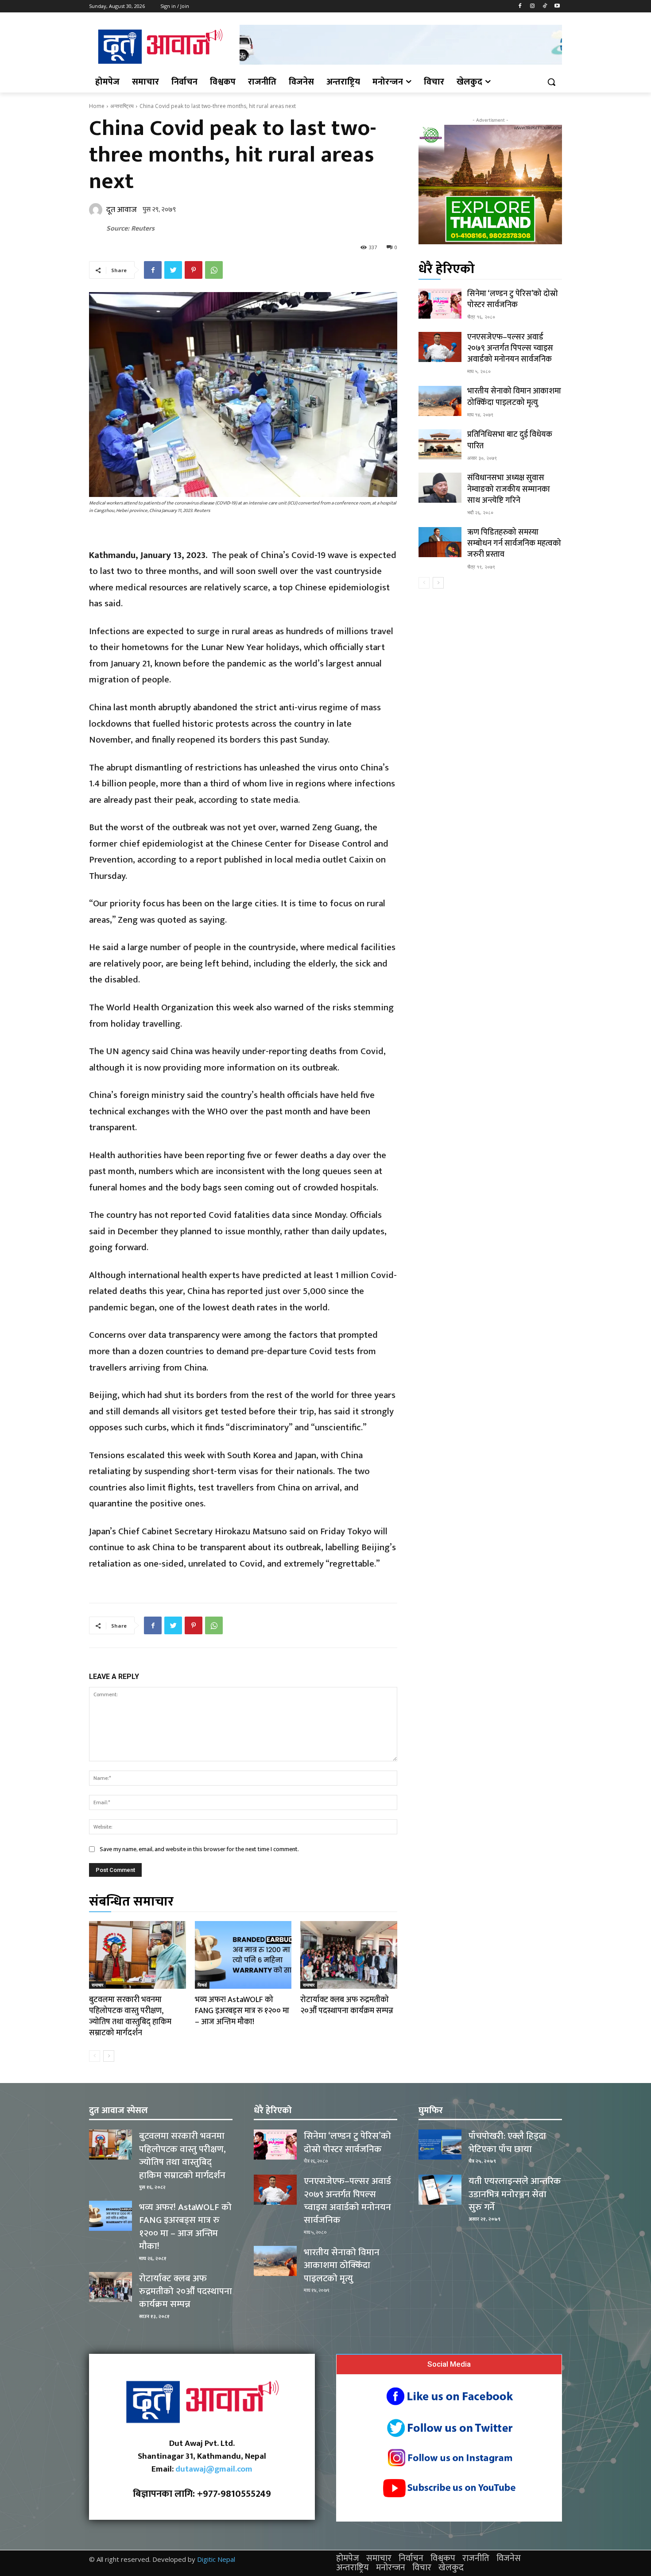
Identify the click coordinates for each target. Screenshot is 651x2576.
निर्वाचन (411, 2558)
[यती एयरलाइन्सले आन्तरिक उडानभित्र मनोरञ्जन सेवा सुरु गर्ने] (440, 2190)
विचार (422, 2568)
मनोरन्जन (391, 2568)
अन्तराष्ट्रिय (122, 106)
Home (97, 106)
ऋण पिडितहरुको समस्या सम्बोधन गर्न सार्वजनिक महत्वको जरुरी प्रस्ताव (514, 543)
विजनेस (509, 2558)
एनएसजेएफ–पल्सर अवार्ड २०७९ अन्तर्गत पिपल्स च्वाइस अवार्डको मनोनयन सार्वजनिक (510, 348)
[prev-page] (95, 2056)
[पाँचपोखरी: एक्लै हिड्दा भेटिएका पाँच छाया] (440, 2145)
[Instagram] (533, 6)
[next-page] (109, 2056)
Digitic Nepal (216, 2559)
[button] (551, 82)
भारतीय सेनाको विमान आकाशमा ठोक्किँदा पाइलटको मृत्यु (514, 397)
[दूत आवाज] (97, 210)
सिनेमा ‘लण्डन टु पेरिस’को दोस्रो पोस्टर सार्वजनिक (513, 299)
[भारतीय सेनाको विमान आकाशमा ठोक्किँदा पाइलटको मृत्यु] (440, 401)
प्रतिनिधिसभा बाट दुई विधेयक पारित (510, 440)
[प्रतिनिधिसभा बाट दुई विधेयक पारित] (440, 444)
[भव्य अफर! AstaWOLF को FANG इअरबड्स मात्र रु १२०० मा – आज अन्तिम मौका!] (243, 1955)
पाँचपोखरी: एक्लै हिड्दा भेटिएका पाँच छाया (507, 2142)
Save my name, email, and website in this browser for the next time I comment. (199, 1849)
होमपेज (348, 2558)
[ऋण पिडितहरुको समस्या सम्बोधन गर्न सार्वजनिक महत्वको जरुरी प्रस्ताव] (440, 542)
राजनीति (476, 2558)
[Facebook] (520, 6)
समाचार (97, 1985)
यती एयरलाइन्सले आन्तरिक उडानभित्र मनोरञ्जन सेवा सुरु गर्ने (515, 2194)
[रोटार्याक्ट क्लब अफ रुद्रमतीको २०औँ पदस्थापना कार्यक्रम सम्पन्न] (349, 1955)
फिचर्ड (202, 1985)
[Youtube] (557, 6)
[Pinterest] (194, 270)
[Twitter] (173, 270)
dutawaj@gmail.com (214, 2469)
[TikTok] (544, 6)
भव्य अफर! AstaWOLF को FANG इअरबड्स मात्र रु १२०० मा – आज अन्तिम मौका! (242, 2011)
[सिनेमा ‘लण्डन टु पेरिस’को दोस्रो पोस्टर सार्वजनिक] (440, 304)
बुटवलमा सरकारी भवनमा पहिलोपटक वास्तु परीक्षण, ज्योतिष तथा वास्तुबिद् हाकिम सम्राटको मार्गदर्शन (130, 2017)
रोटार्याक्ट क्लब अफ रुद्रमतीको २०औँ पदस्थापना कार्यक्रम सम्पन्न (347, 2005)
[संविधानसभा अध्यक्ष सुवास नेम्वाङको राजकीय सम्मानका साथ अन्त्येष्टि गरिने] (440, 488)
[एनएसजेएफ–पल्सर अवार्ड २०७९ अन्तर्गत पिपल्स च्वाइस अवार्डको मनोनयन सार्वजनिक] (440, 347)
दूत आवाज (122, 210)
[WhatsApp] (214, 270)
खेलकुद (451, 2568)
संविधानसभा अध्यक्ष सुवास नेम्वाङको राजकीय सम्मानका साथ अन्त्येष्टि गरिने (509, 489)
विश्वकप (443, 2558)
